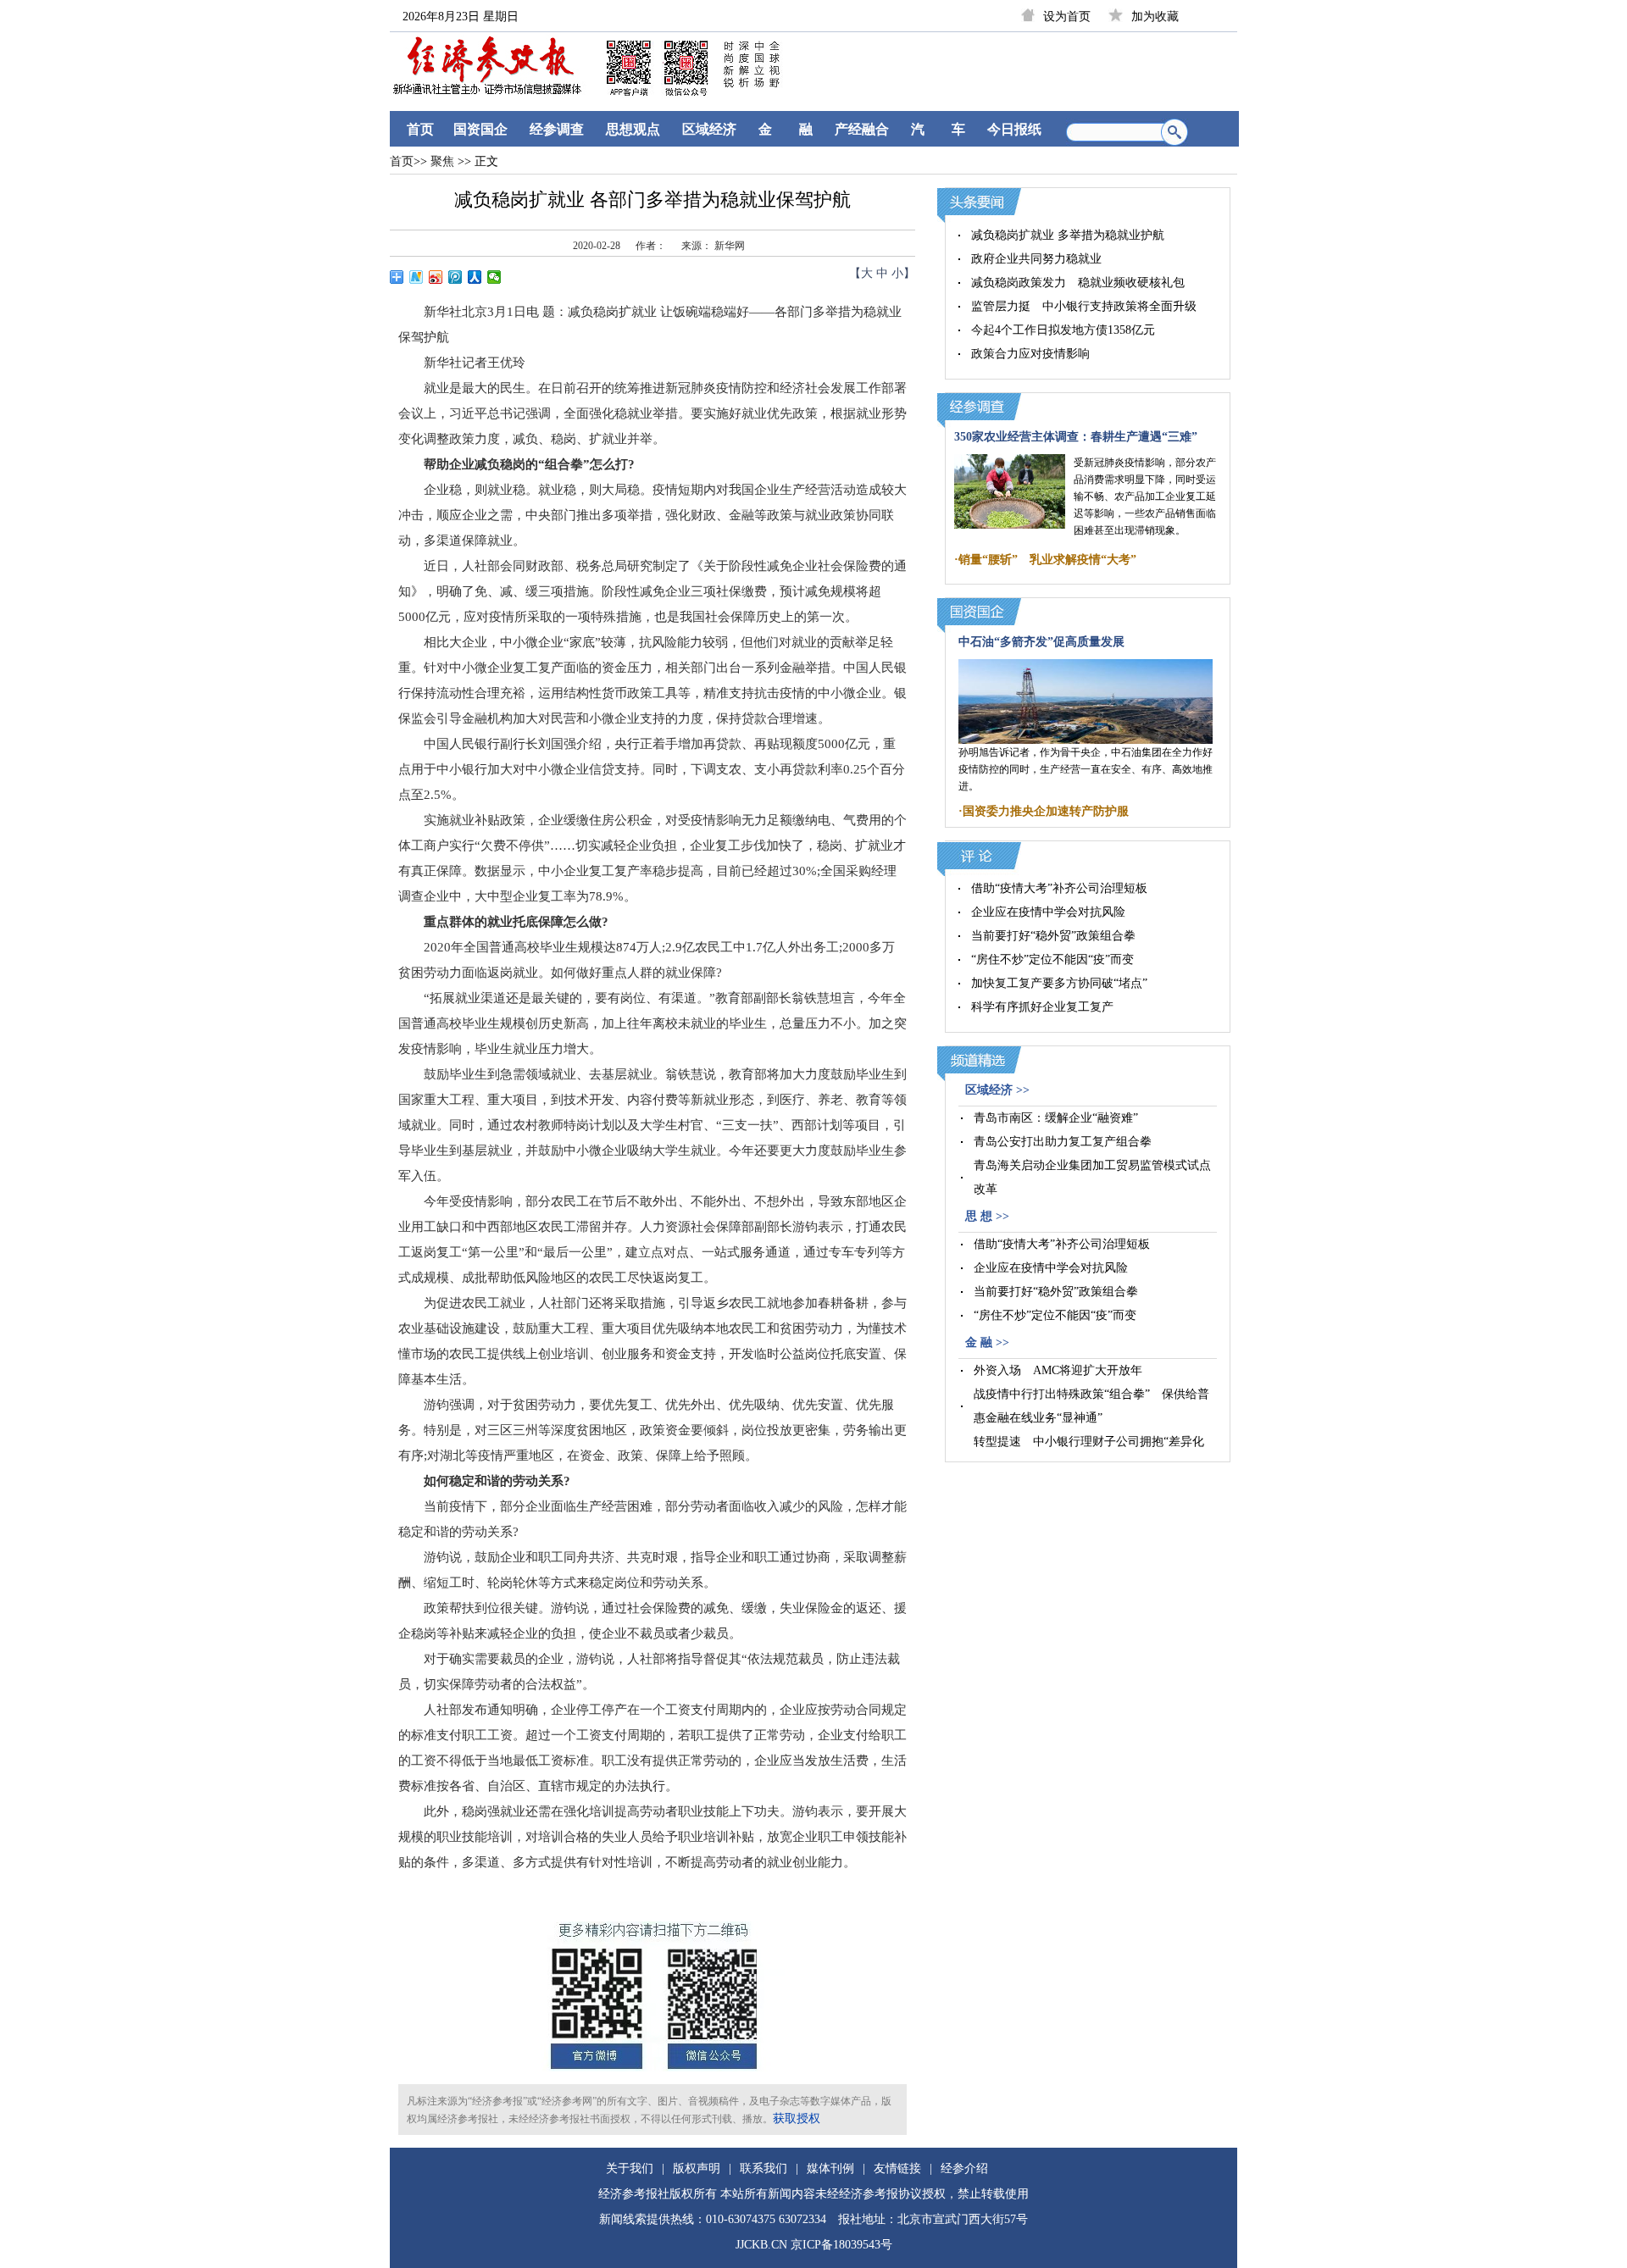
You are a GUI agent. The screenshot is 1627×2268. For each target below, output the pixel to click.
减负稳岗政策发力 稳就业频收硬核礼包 (1078, 283)
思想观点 (633, 129)
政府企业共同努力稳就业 (1036, 259)
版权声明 (697, 2168)
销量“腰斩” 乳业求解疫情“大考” (1047, 560)
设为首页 (1067, 17)
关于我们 (630, 2168)
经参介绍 (964, 2168)
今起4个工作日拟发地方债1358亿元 (1063, 330)
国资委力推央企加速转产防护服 (1046, 811)
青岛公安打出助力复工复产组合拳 (1063, 1142)
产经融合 (862, 129)
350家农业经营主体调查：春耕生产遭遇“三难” (1076, 437)
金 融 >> (987, 1342)
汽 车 (938, 129)
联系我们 (764, 2168)
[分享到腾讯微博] (455, 277)
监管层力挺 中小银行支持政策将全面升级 (1084, 306)
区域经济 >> (997, 1090)
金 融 (786, 129)
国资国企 (480, 129)
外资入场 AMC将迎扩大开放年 (1058, 1370)
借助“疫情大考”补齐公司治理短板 (1059, 888)
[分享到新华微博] (416, 277)
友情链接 (897, 2168)
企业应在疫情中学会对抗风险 (1048, 912)
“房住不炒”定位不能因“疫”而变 (1052, 959)
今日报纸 (1014, 129)
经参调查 (557, 129)
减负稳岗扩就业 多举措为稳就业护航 (1068, 235)
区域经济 (709, 129)
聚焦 (441, 161)
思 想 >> (987, 1216)
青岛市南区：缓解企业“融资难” (1056, 1118)
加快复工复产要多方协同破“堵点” (1059, 983)
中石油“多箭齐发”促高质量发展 (1041, 642)
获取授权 (797, 2118)
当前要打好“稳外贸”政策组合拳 (1053, 936)
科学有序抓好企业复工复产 (1042, 1007)
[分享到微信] (494, 277)
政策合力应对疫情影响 (1030, 354)
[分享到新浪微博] (436, 277)
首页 (420, 129)
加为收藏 (1155, 17)
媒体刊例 (830, 2168)
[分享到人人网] (475, 277)
